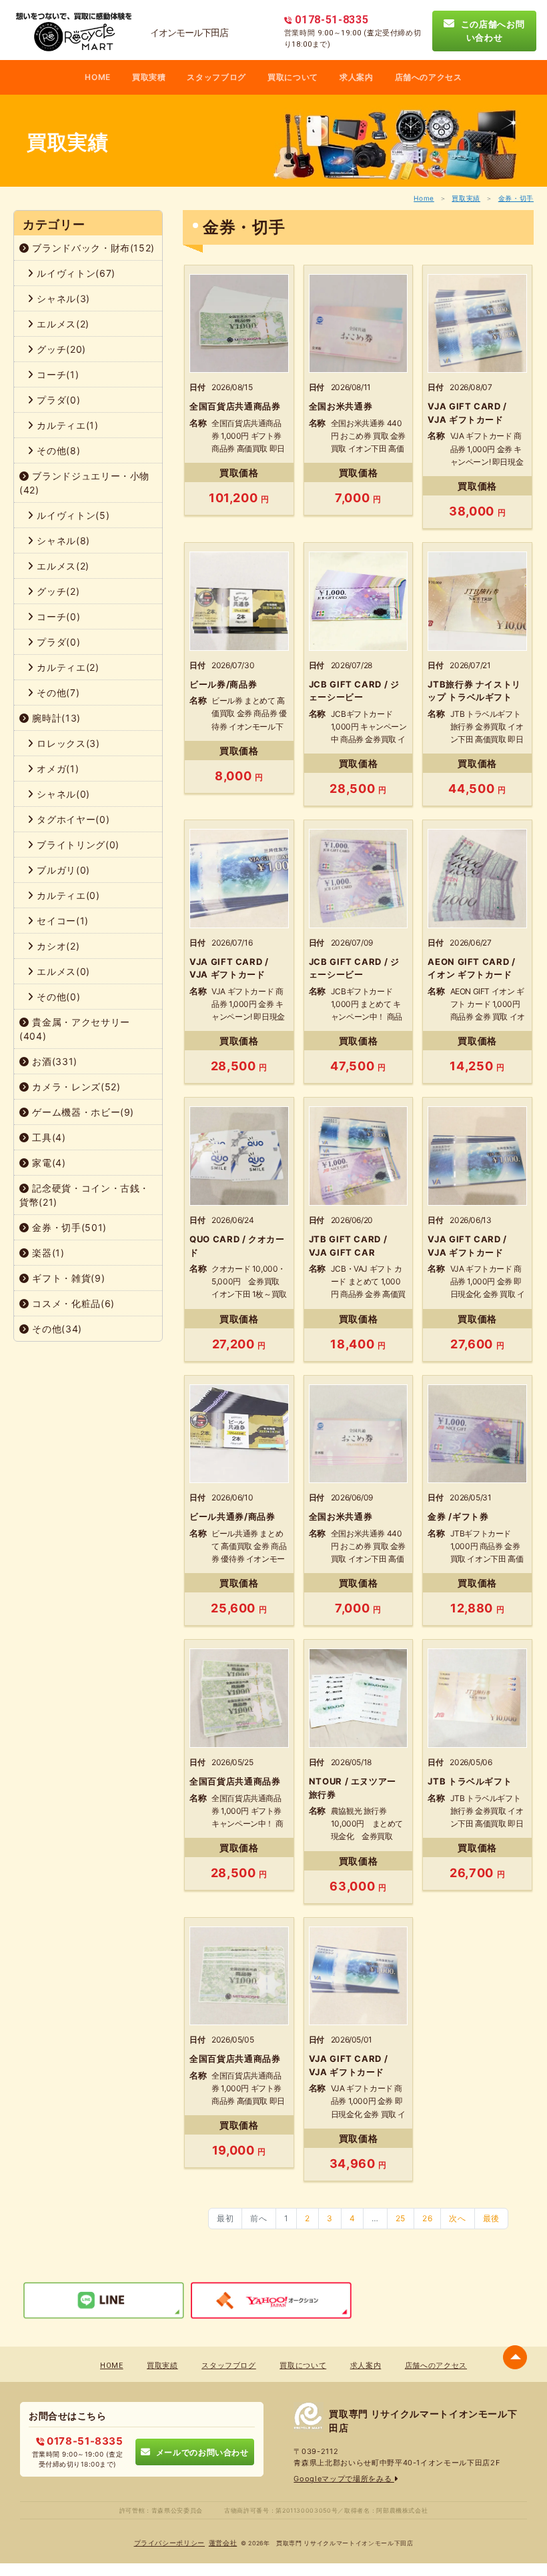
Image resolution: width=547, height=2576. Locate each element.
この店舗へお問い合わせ (490, 31)
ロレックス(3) (67, 743)
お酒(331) (53, 1061)
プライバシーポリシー (170, 2543)
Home (424, 198)
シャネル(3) (62, 298)
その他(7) (57, 693)
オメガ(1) (57, 769)
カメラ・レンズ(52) (75, 1087)
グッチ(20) (60, 349)
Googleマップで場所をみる (344, 2479)
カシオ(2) (57, 946)
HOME (98, 77)
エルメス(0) (62, 971)
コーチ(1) (57, 374)
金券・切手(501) (68, 1227)
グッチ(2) (57, 591)
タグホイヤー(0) (72, 819)
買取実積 (149, 77)
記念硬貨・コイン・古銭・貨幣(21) (84, 1195)
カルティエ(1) (66, 425)
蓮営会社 (223, 2543)
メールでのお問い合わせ (200, 2452)
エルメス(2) (62, 324)
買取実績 (466, 198)
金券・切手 (516, 198)
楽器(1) (47, 1253)
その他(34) (56, 1329)
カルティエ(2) (67, 667)
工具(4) (48, 1137)
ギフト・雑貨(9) (67, 1278)
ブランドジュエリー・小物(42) (84, 483)
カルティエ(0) (67, 895)
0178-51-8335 (83, 2441)
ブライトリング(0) (77, 845)
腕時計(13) (55, 718)
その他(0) (57, 997)
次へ (457, 2218)
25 (401, 2218)
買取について (293, 77)
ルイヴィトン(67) (75, 273)
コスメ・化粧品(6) (72, 1303)
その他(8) (57, 450)
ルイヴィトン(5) (72, 515)
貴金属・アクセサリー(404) (75, 1029)
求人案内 (357, 77)
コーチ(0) (57, 616)
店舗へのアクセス (429, 77)
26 (427, 2218)
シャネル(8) (62, 540)
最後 (491, 2218)
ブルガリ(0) (62, 870)
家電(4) (48, 1163)
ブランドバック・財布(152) (92, 248)
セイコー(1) (61, 921)
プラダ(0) (57, 400)
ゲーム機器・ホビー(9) (82, 1112)
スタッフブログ (216, 77)
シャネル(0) (62, 794)
